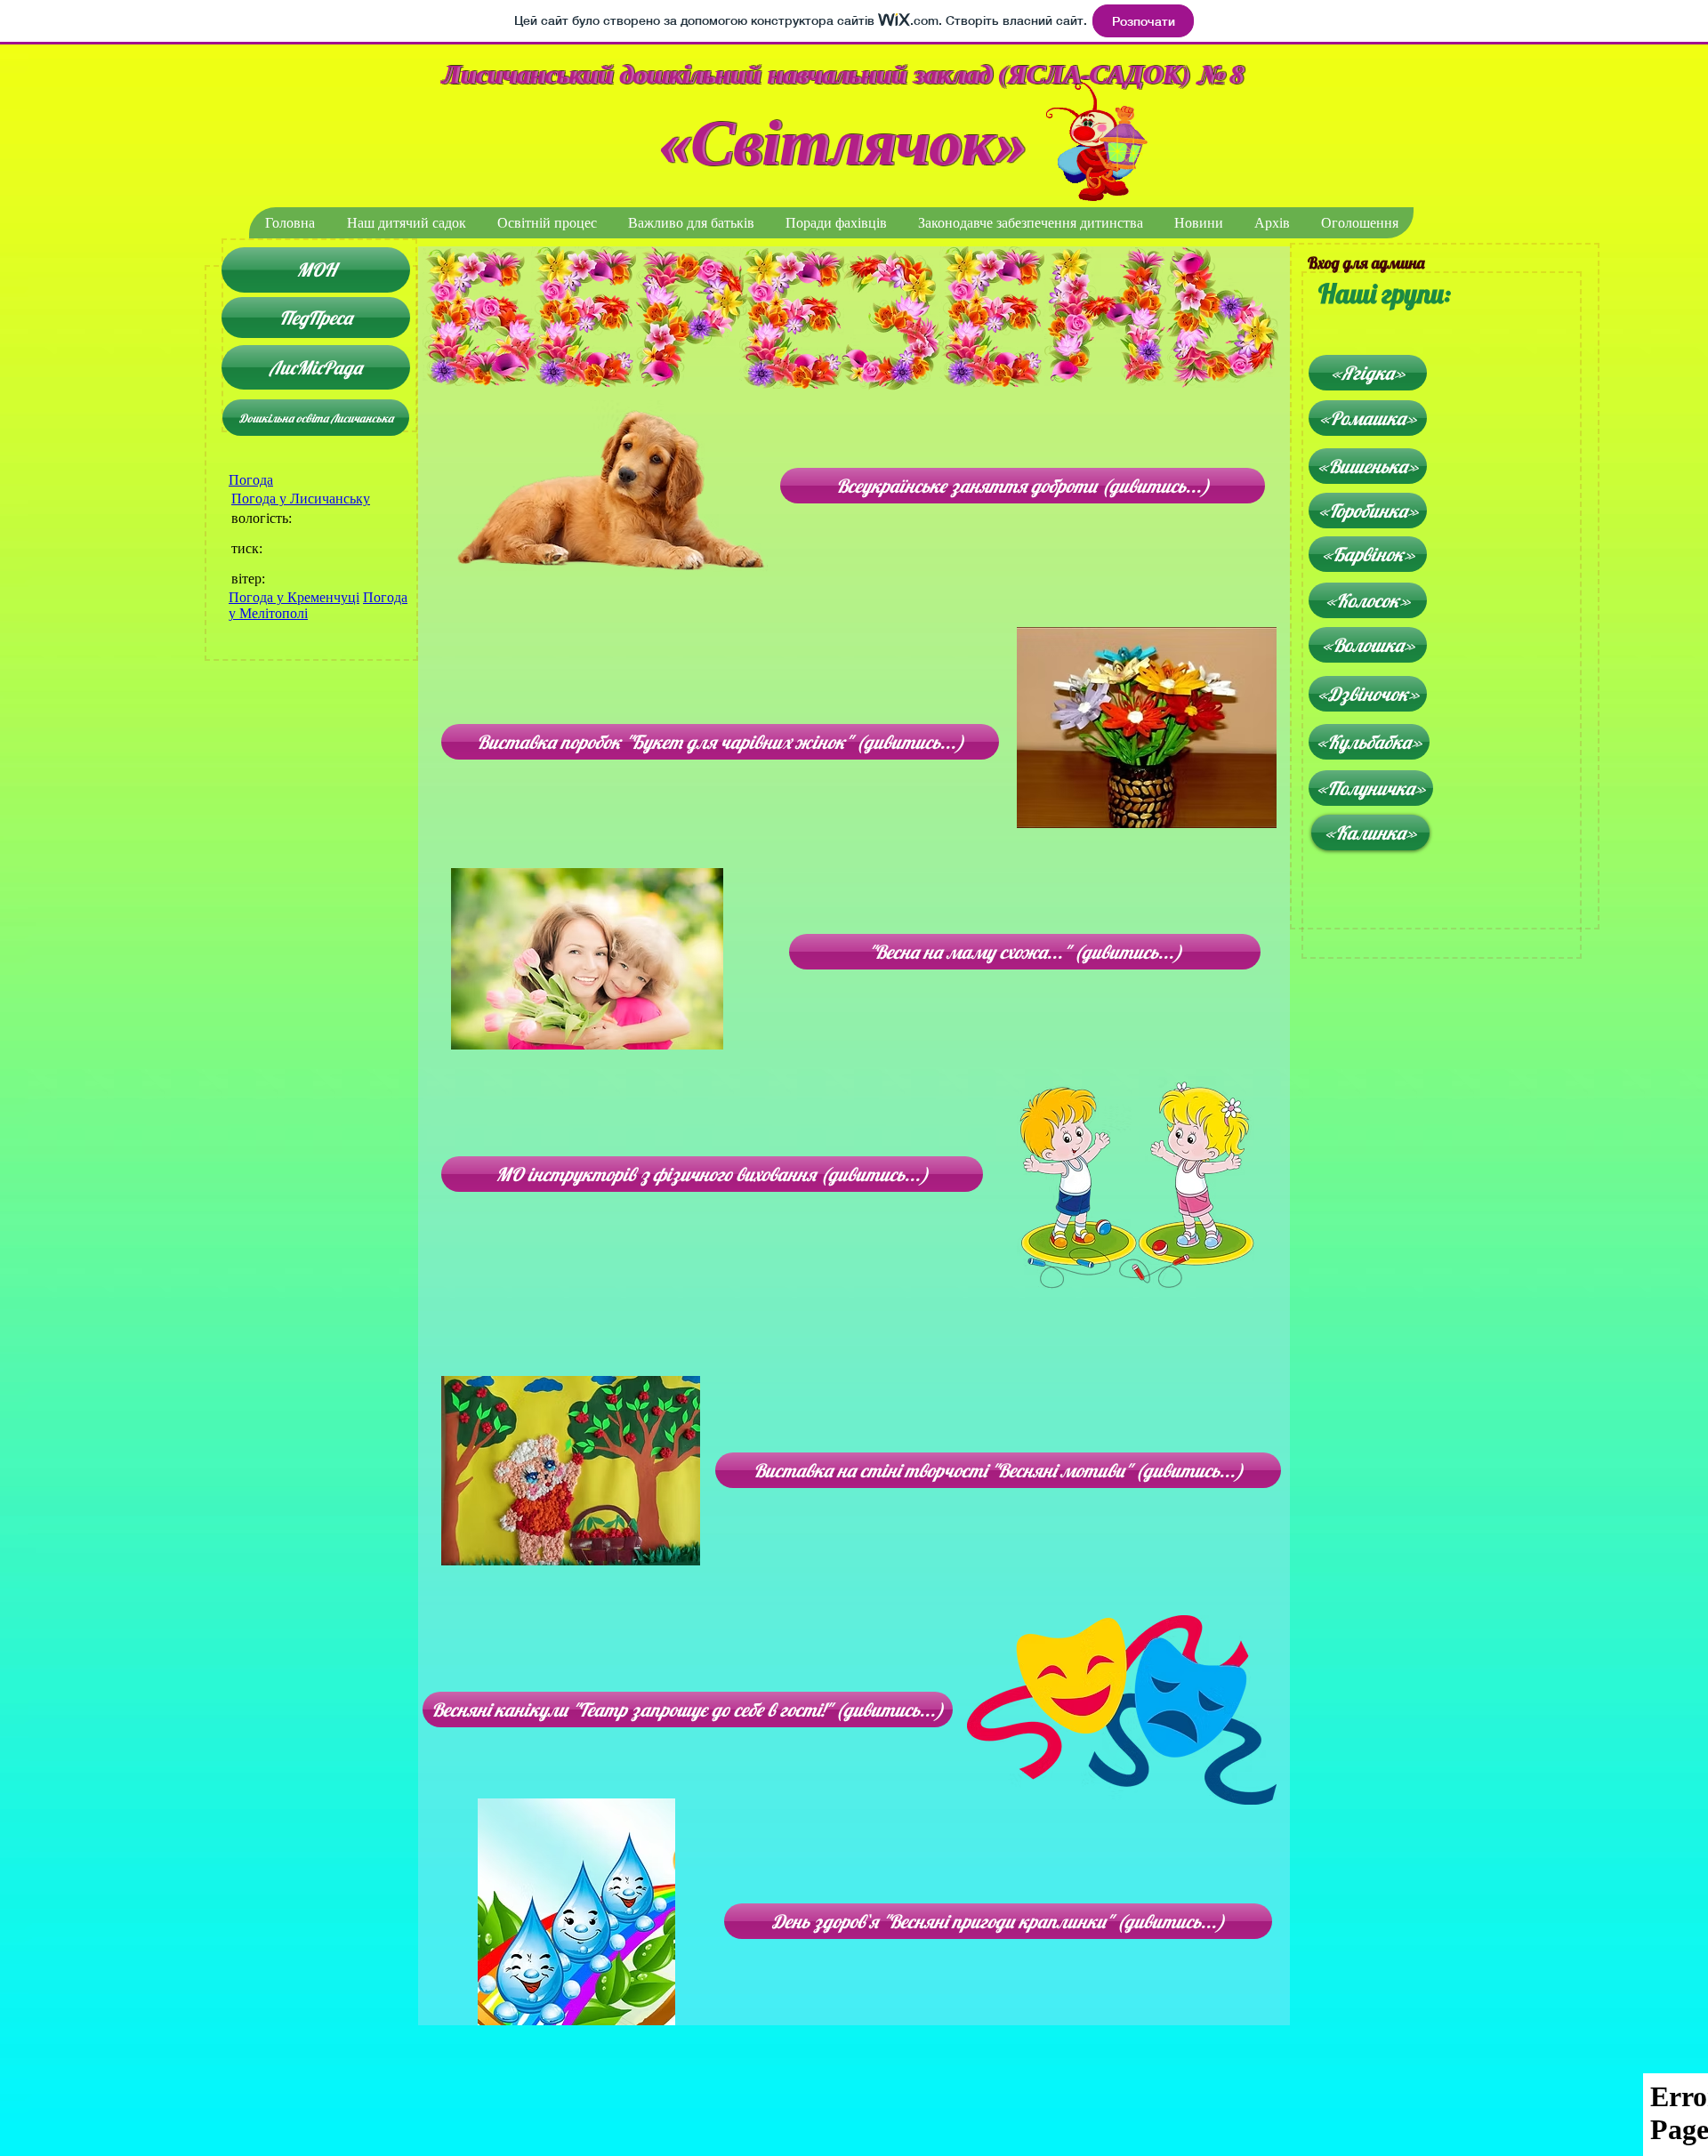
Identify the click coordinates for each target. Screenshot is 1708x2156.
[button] (406, 223)
